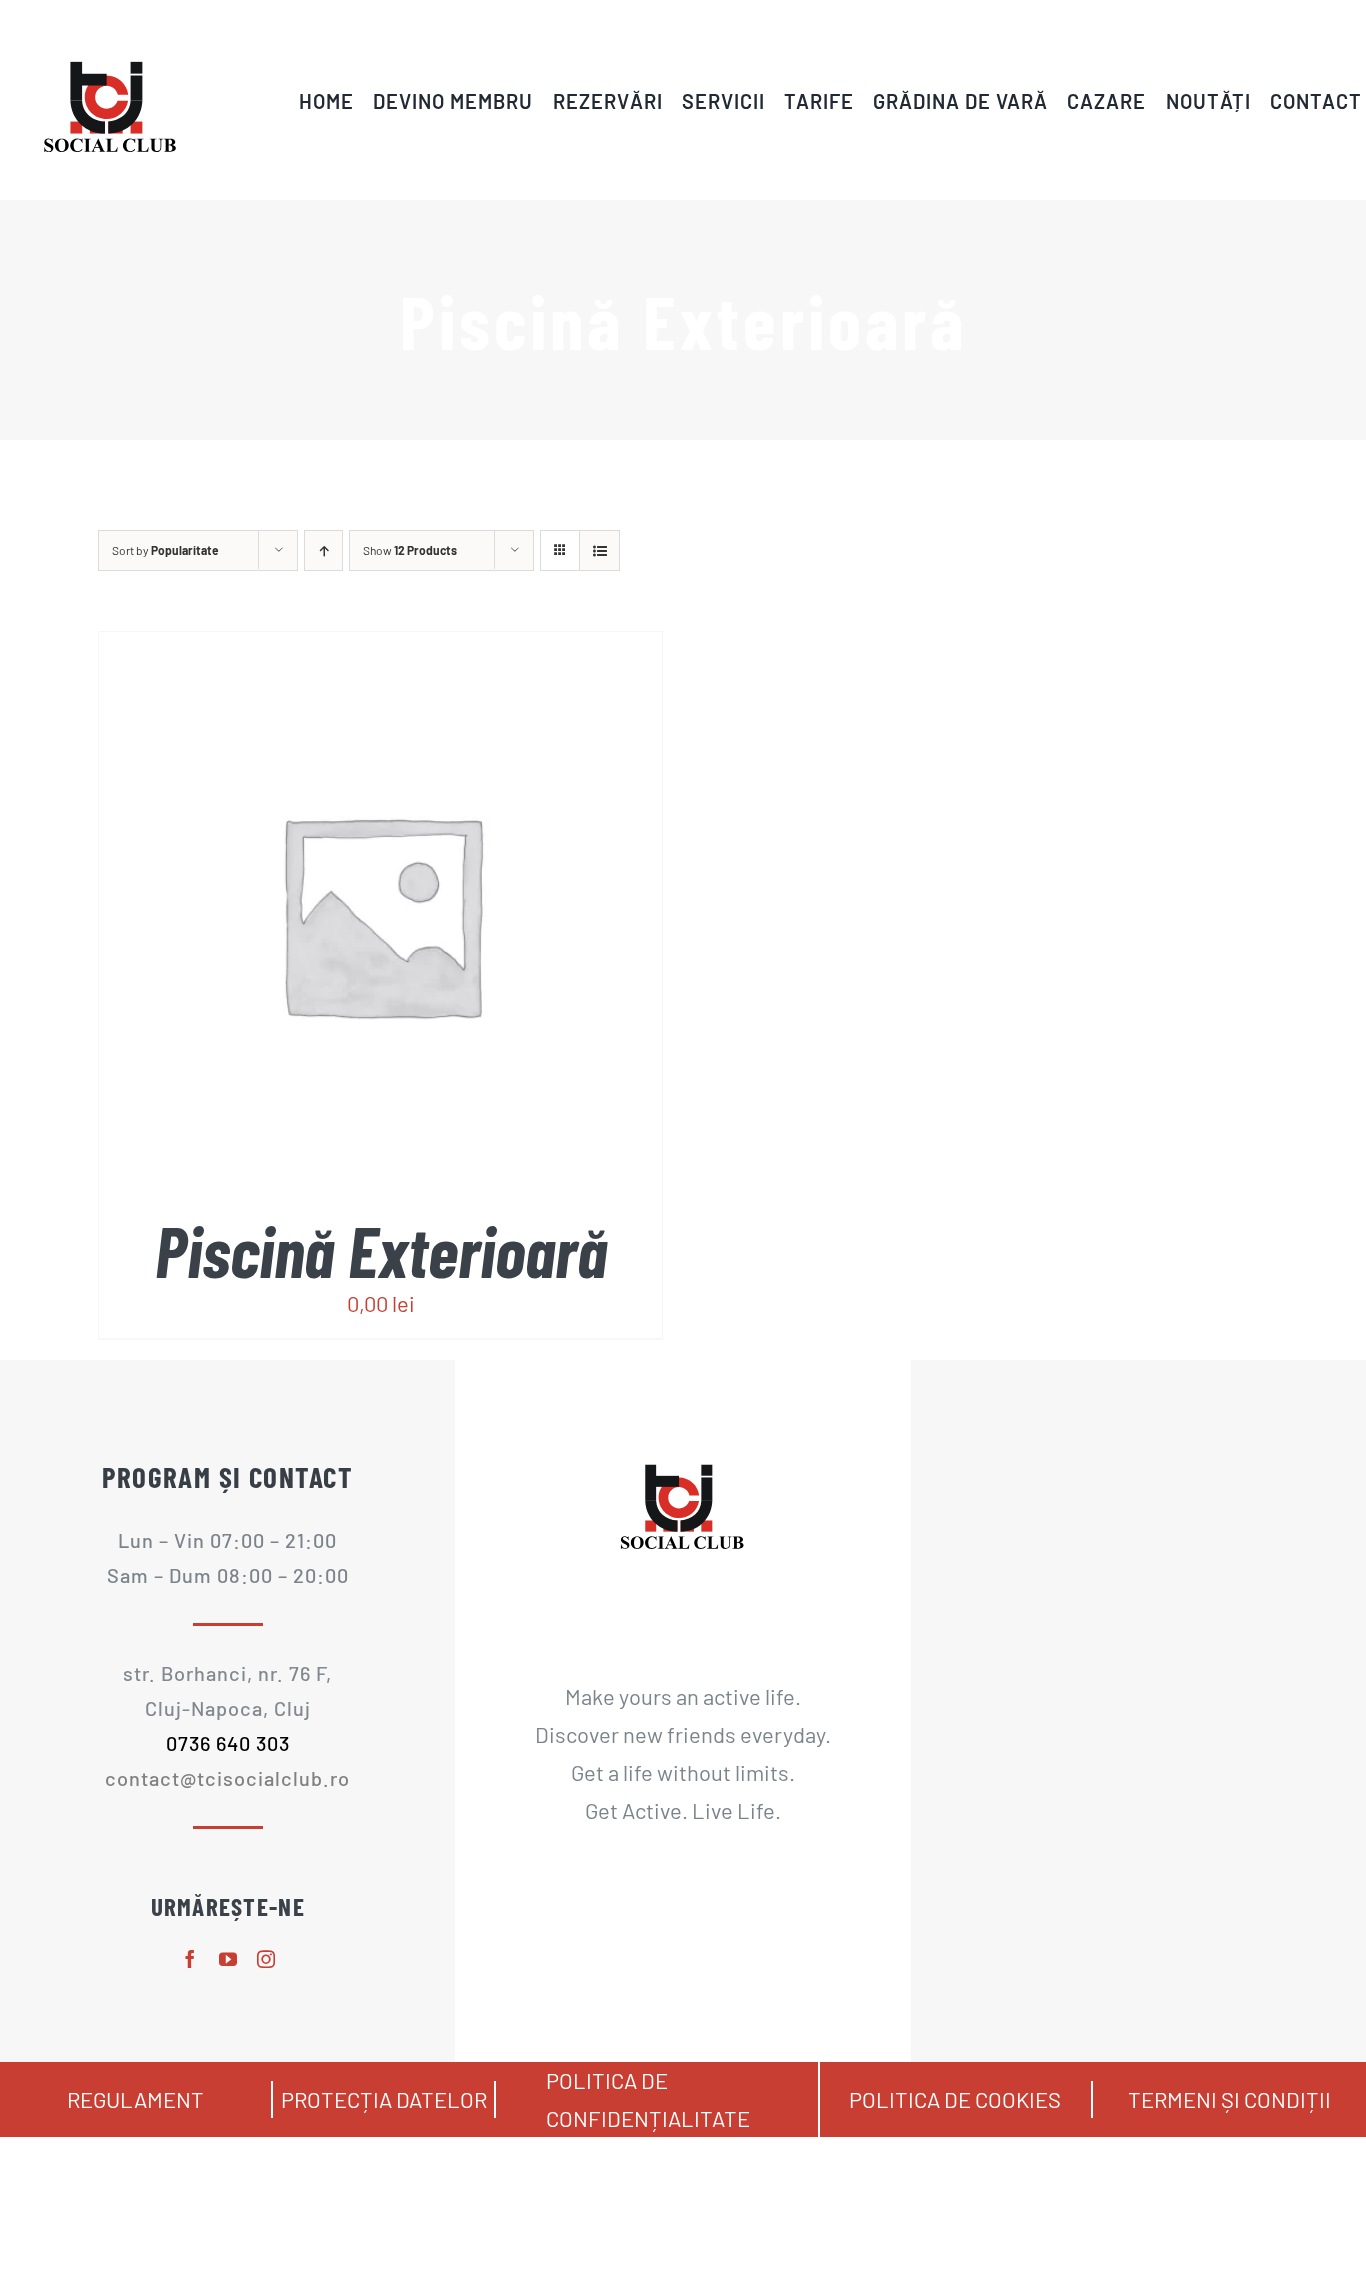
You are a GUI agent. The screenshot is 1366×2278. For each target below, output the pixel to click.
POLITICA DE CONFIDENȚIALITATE (648, 2099)
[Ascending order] (323, 550)
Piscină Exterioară (381, 1250)
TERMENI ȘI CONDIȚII (1229, 2099)
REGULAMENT (135, 2099)
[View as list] (599, 550)
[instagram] (266, 1959)
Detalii (424, 921)
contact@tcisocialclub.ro (227, 1778)
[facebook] (190, 1959)
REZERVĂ (342, 921)
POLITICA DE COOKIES (955, 2099)
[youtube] (228, 1959)
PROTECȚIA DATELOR (384, 2099)
